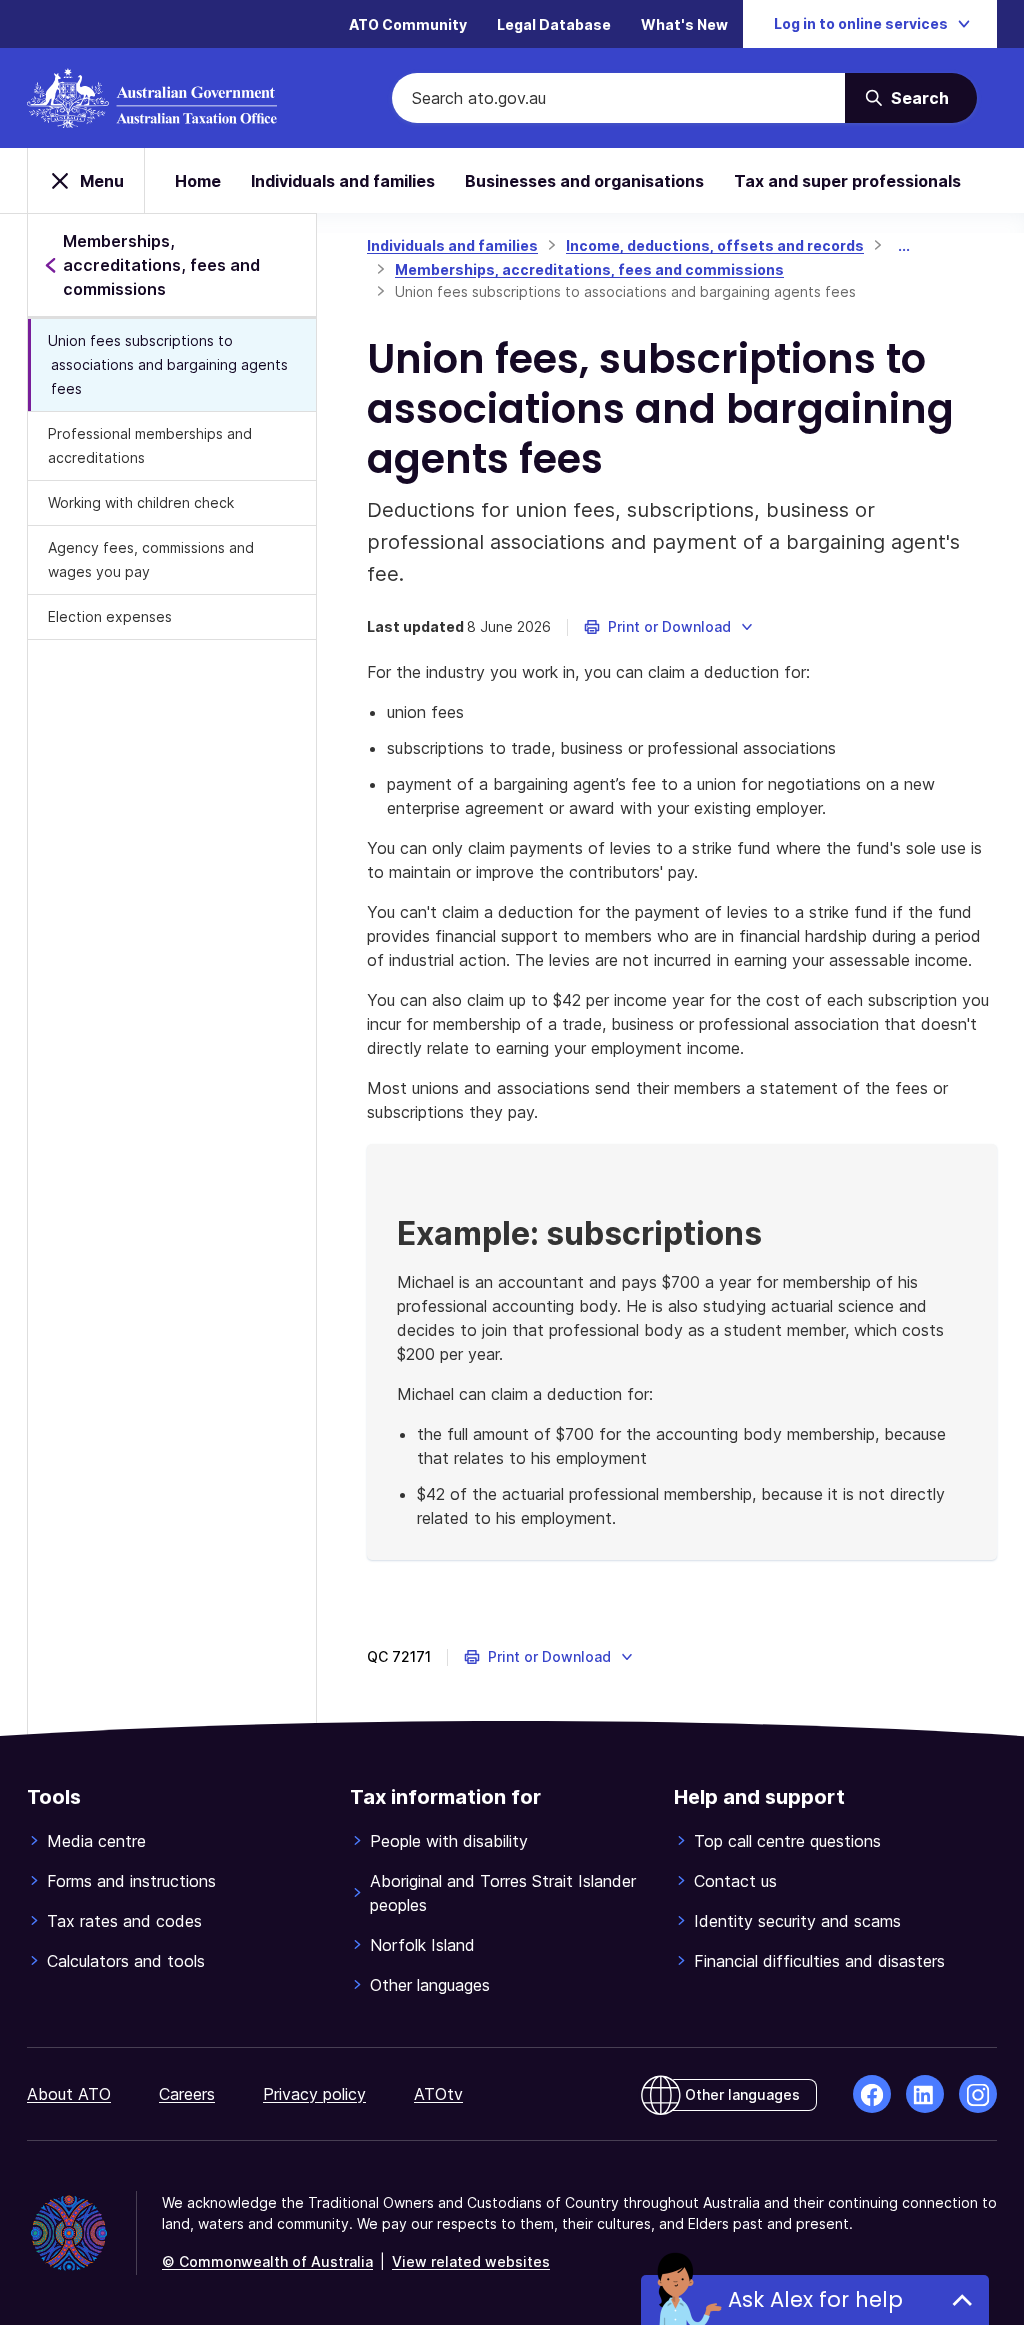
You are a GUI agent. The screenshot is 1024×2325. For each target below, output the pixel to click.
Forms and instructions (131, 1881)
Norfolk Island (422, 1945)
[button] (669, 627)
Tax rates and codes (124, 1921)
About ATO (69, 2094)
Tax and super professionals (847, 181)
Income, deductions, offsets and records (715, 245)
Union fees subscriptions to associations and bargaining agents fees (168, 364)
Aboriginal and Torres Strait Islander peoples (503, 1893)
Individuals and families (343, 181)
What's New (684, 24)
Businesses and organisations (584, 181)
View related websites (471, 2261)
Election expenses (110, 616)
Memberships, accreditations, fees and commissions (589, 269)
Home (198, 181)
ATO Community (408, 24)
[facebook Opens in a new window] (872, 2094)
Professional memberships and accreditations (150, 445)
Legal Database (554, 24)
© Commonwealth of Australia (267, 2261)
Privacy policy (314, 2094)
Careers (187, 2094)
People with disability (449, 1841)
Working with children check (141, 502)
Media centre (96, 1841)
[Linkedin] (925, 2094)
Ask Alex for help (815, 2299)
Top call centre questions (787, 1841)
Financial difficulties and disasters (819, 1961)
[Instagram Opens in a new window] (978, 2094)
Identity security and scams (797, 1921)
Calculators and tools (126, 1961)
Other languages (430, 1985)
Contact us (735, 1881)
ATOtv (438, 2094)
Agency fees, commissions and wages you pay (151, 559)
